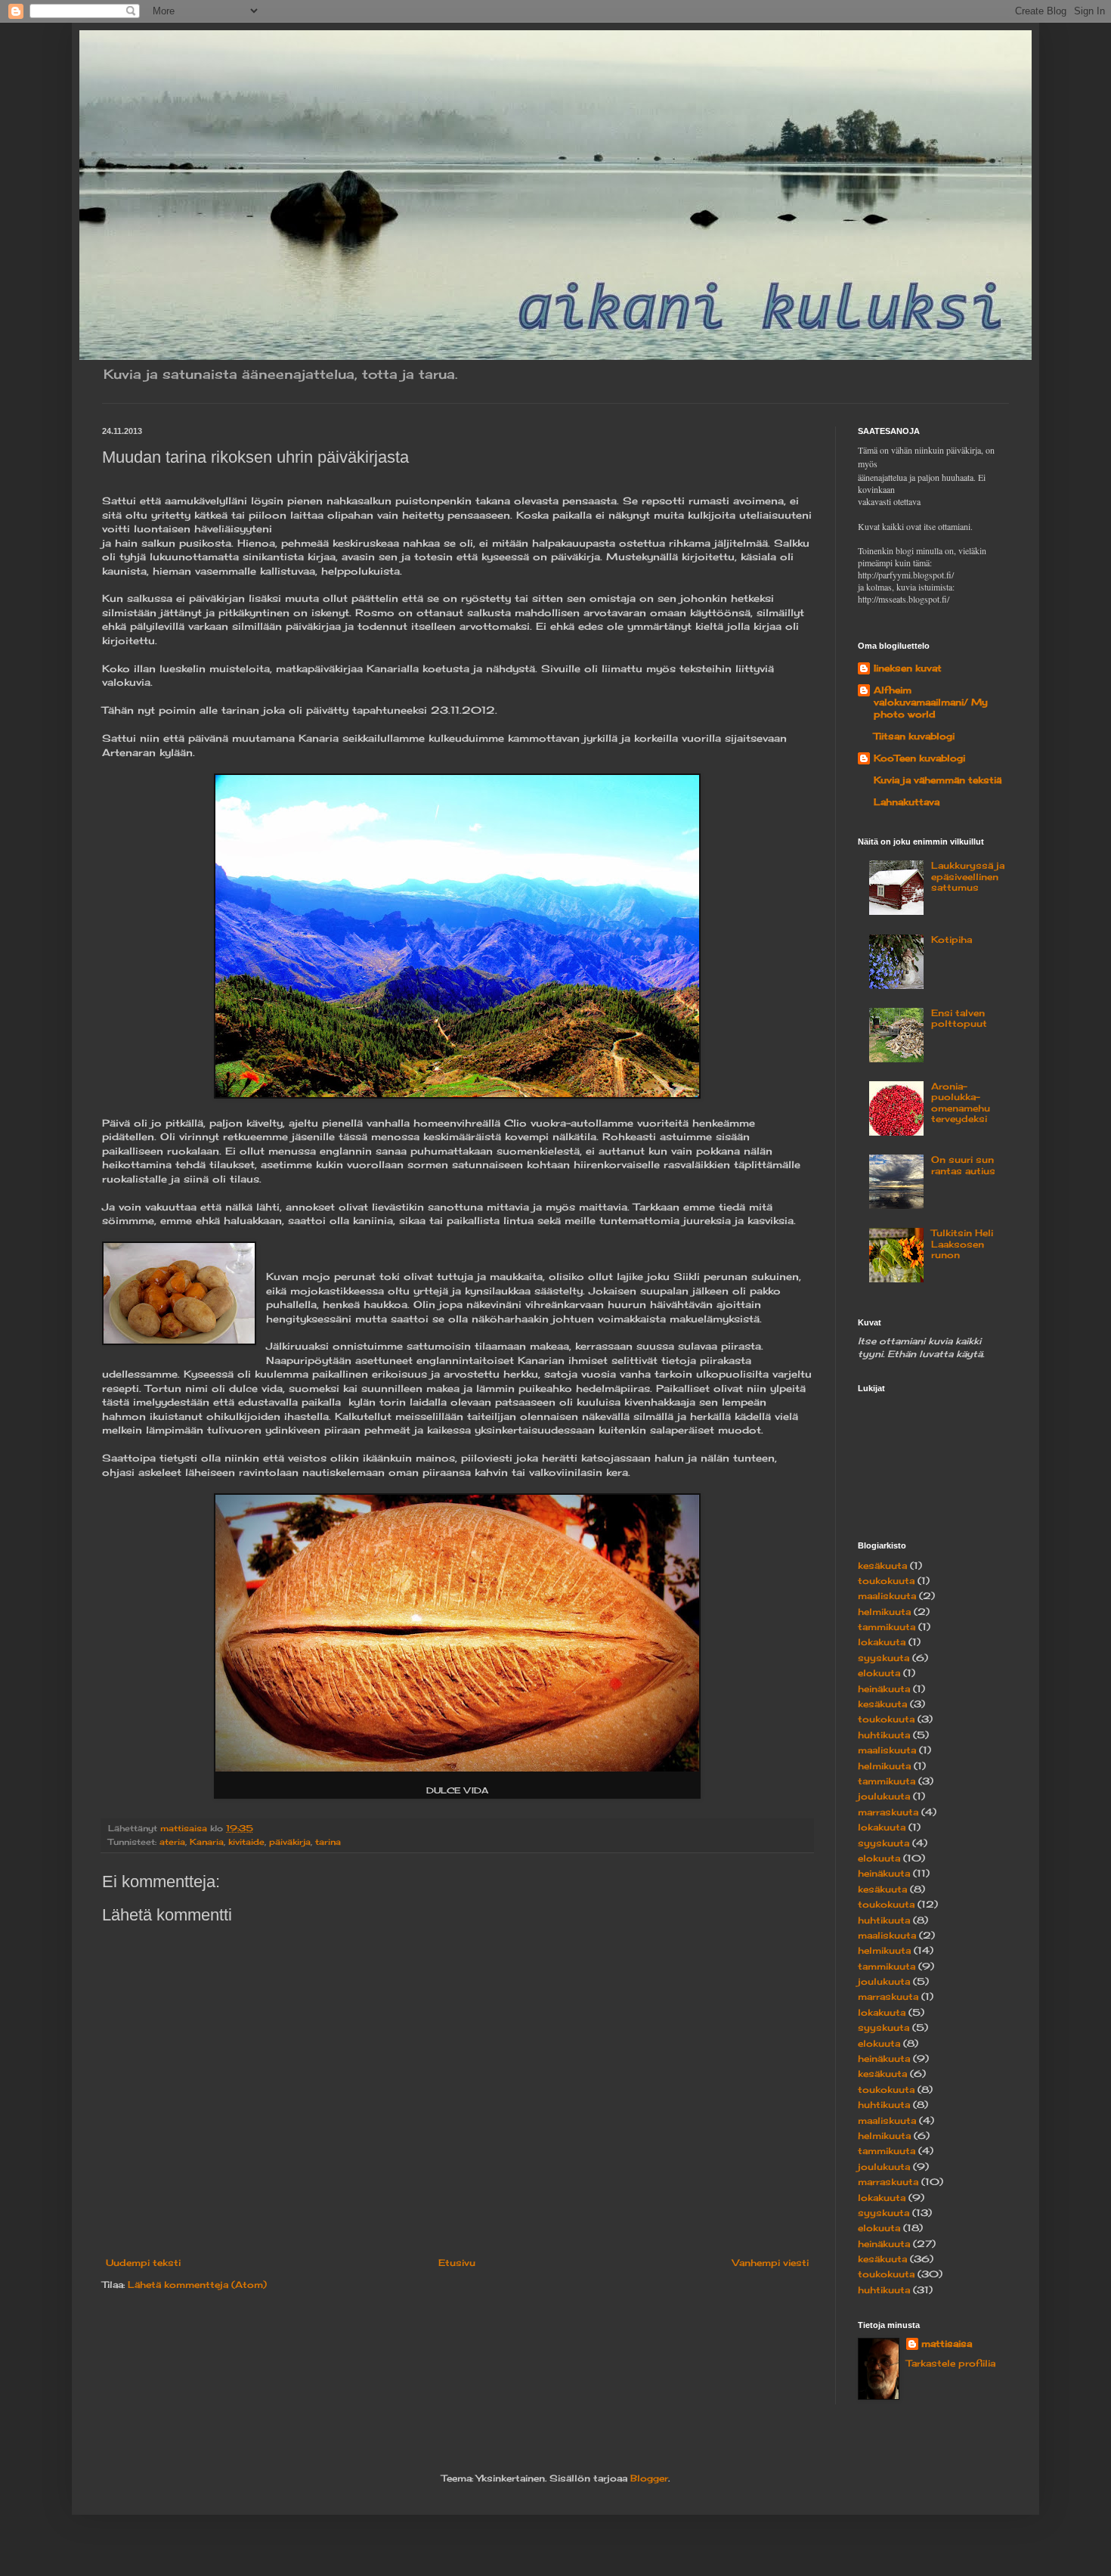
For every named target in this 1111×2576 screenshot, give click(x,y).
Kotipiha (952, 939)
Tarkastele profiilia (951, 2363)
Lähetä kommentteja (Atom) (197, 2285)
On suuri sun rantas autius (963, 1165)
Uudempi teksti (143, 2263)
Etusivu (457, 2263)
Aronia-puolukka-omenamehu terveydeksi (961, 1102)
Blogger (649, 2478)
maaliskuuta (887, 1596)
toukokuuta (886, 1581)
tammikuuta (887, 1627)
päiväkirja (290, 1842)
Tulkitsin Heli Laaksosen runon (962, 1244)
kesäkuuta (882, 1565)
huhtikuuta (884, 1735)
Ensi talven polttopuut (959, 1018)
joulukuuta (884, 1796)
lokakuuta (882, 1642)
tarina (328, 1842)
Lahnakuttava (907, 802)
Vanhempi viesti (771, 2263)
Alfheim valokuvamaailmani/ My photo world (931, 702)
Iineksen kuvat (908, 668)
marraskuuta (888, 1812)
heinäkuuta (884, 1689)
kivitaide (246, 1842)
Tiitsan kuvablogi (914, 736)
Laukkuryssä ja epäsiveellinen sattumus (968, 876)
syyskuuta (884, 1658)
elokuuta (879, 1673)
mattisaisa (947, 2344)
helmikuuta (884, 1612)
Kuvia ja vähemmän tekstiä (938, 780)
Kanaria (207, 1842)
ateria (172, 1842)
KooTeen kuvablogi (919, 758)
